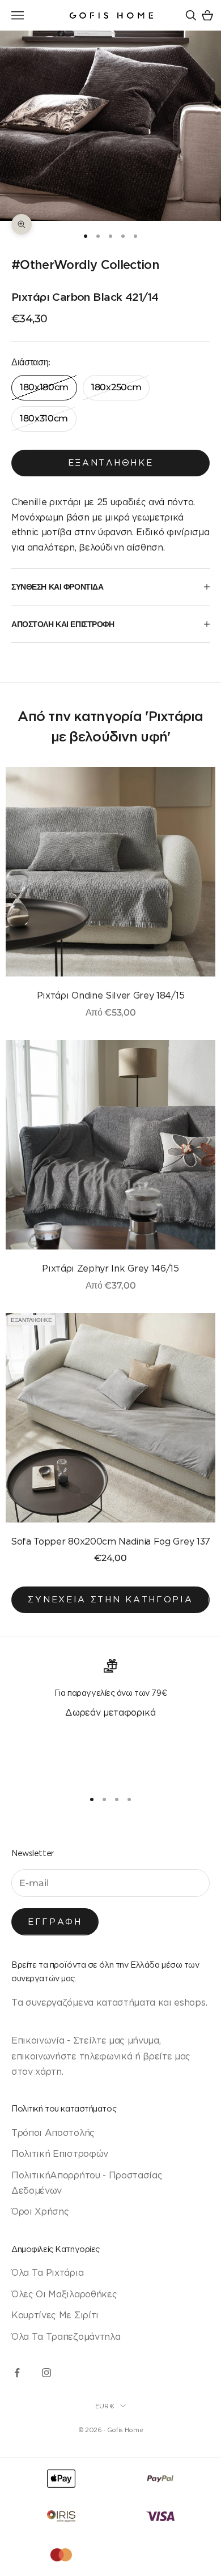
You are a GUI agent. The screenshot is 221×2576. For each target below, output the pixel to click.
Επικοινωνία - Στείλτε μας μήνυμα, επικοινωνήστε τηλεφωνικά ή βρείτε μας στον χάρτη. (101, 2056)
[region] (110, 1719)
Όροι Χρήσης (40, 2211)
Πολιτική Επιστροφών (60, 2153)
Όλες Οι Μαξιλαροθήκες (64, 2294)
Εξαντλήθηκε (111, 462)
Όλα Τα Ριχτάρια (47, 2272)
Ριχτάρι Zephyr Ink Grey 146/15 (110, 1268)
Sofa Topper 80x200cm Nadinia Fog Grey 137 (110, 1541)
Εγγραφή (55, 1922)
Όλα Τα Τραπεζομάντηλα (66, 2336)
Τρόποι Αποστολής (53, 2133)
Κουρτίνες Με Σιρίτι (55, 2315)
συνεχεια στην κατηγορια (110, 1599)
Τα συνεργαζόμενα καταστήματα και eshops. (109, 2002)
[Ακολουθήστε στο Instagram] (46, 2373)
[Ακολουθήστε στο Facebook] (17, 2373)
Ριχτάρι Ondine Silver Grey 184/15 (110, 995)
